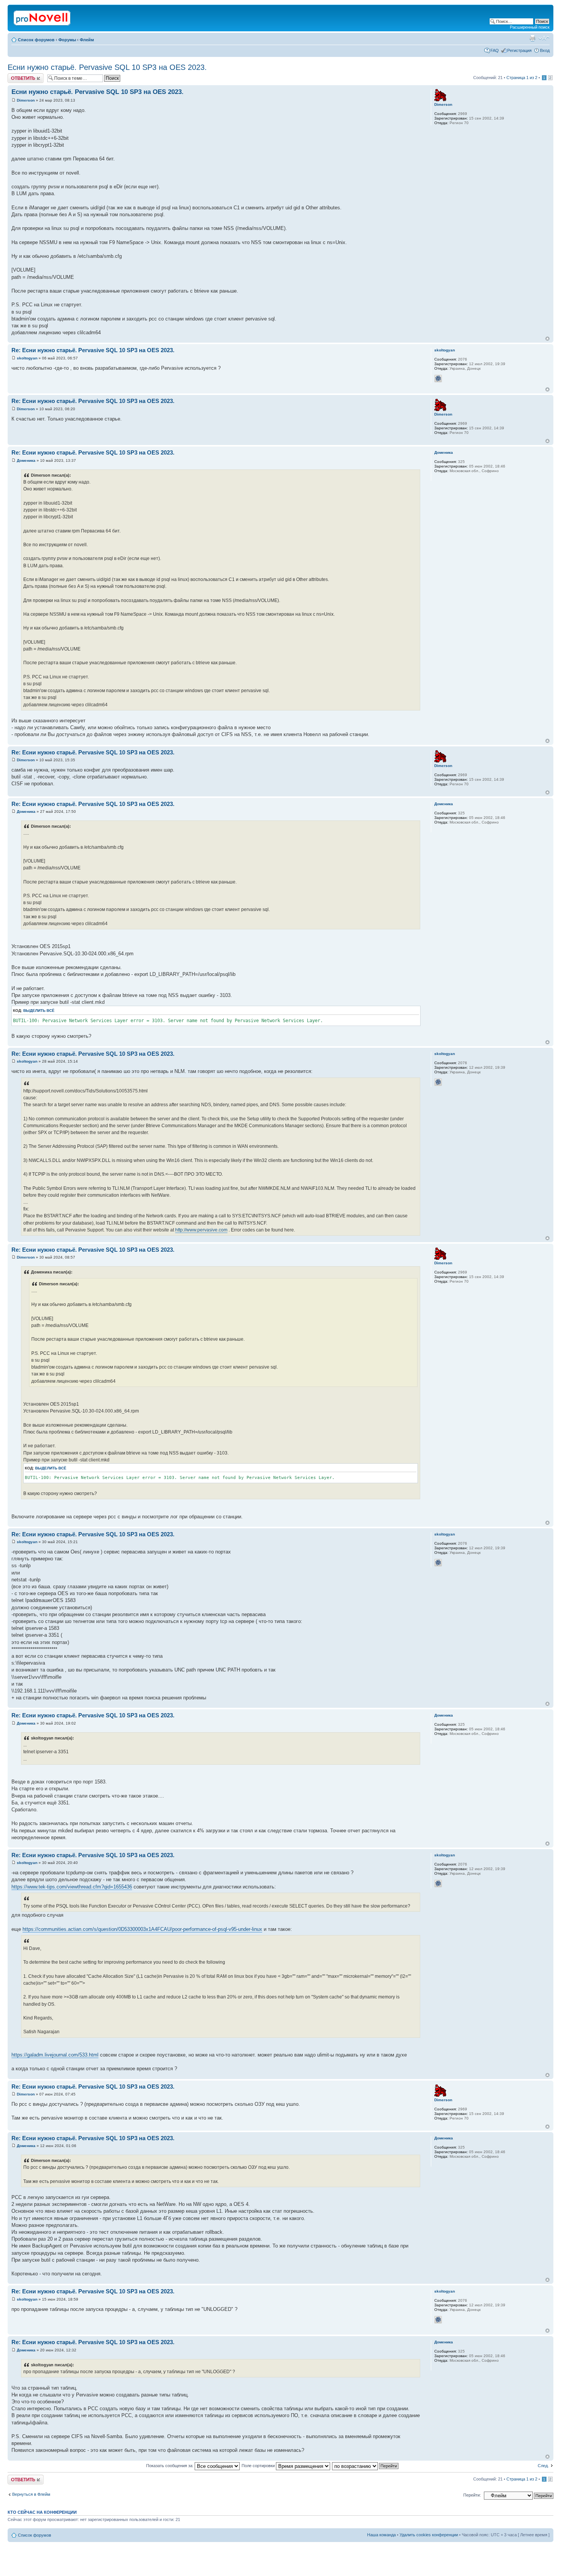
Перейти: (472, 2495)
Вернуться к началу (547, 339)
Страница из (522, 78)
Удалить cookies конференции (429, 2535)
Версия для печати (532, 38)
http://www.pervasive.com (201, 1230)
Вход (545, 50)
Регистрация (519, 50)
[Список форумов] (43, 16)
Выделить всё (39, 1010)
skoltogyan (27, 358)
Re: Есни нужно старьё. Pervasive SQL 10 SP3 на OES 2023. (93, 350)
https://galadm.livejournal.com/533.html (55, 2055)
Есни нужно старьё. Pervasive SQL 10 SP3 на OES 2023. (107, 67)
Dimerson (26, 100)
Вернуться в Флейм (31, 2494)
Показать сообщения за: (170, 2466)
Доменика (26, 460)
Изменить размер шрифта (544, 38)
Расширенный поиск (530, 27)
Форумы (67, 40)
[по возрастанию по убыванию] (366, 2466)
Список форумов (36, 40)
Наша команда (381, 2535)
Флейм (87, 40)
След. (543, 2466)
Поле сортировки (259, 2466)
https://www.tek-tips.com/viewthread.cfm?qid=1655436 (72, 1887)
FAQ (495, 50)
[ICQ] (438, 379)
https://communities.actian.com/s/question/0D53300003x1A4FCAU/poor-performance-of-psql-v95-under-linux (142, 1929)
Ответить (17, 76)
